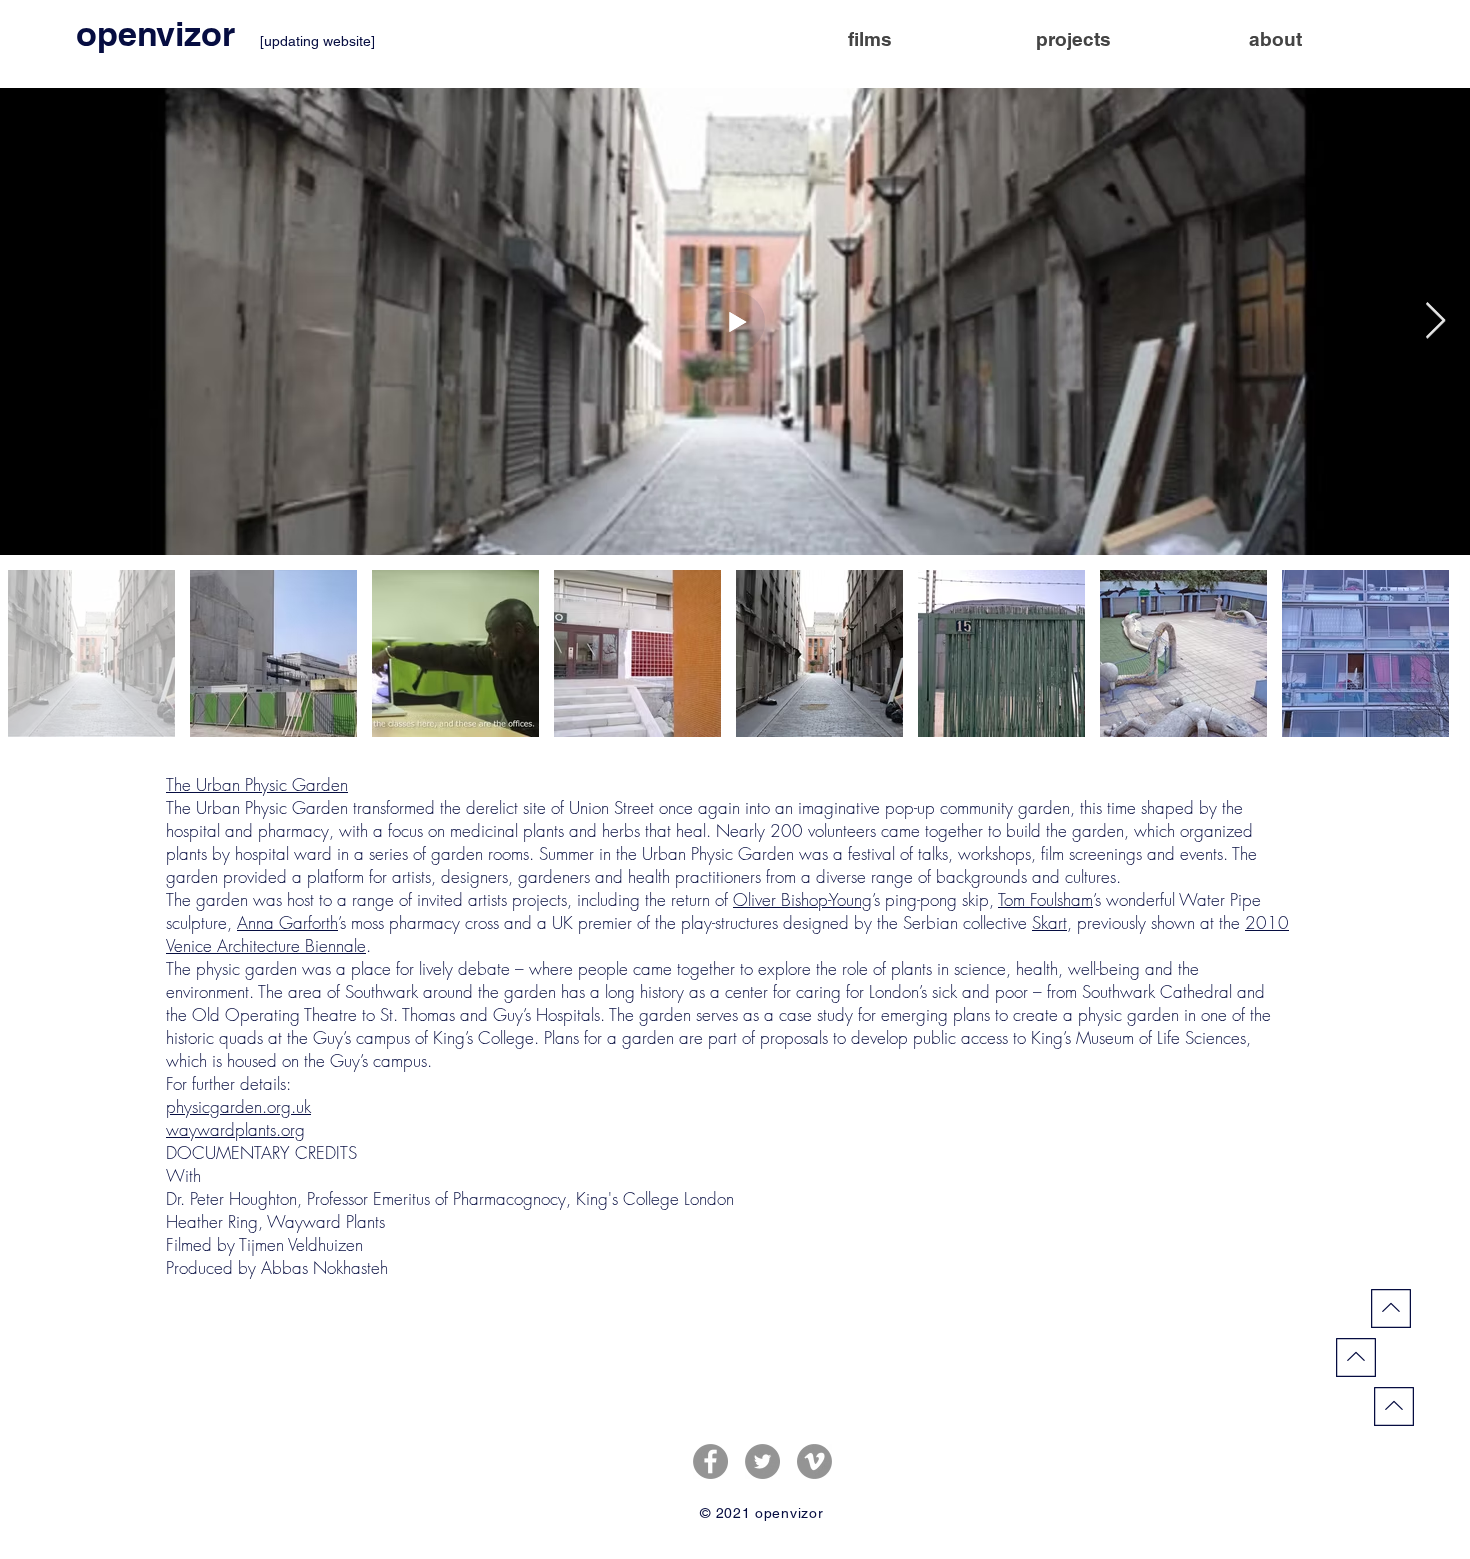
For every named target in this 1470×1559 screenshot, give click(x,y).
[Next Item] (1435, 321)
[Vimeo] (814, 1461)
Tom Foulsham (1045, 899)
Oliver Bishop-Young (802, 899)
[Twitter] (762, 1461)
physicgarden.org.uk (238, 1106)
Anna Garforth (287, 922)
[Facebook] (710, 1461)
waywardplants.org (235, 1129)
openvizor (160, 33)
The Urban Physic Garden (257, 784)
